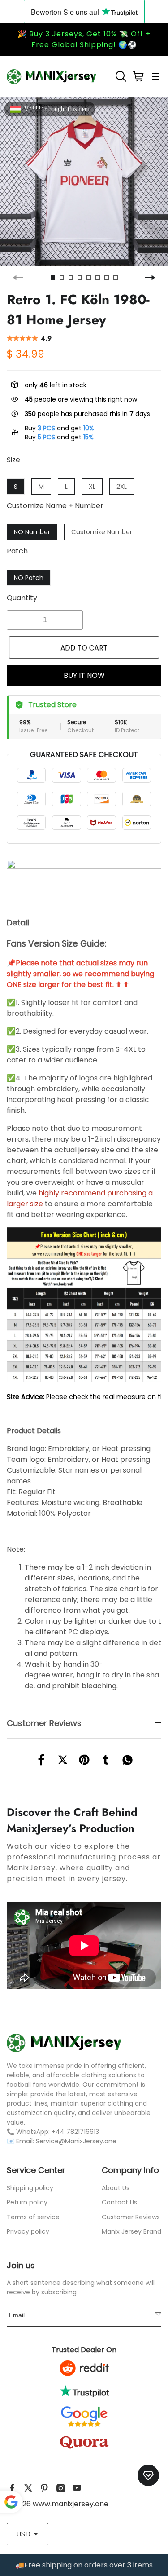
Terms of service (33, 2217)
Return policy (27, 2202)
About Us (116, 2188)
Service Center (36, 2170)
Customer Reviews (131, 2217)
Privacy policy (28, 2231)
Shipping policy (30, 2188)
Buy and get (59, 428)
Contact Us (119, 2202)
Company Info (130, 2170)
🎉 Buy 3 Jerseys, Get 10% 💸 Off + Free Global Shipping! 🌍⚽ (84, 39)
